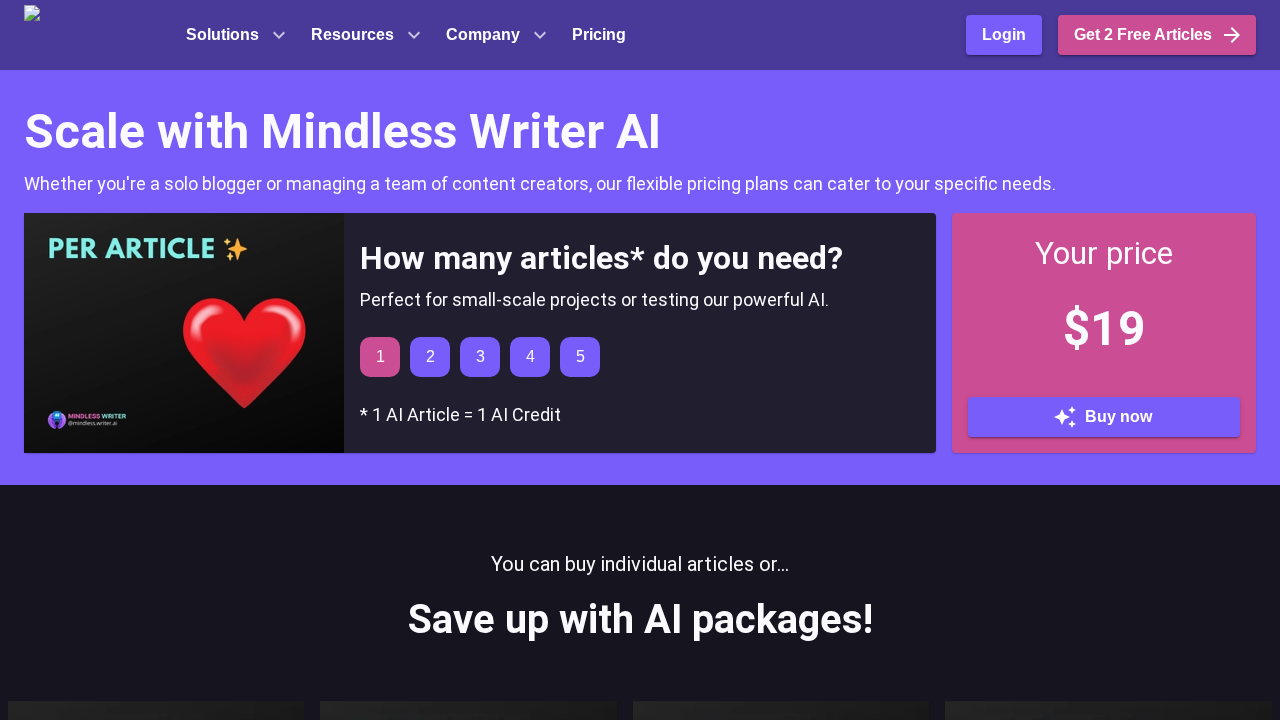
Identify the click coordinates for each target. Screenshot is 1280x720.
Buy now (1118, 416)
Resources (352, 34)
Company (483, 34)
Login (1004, 34)
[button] (99, 35)
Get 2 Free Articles (1143, 34)
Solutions (222, 34)
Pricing (599, 34)
